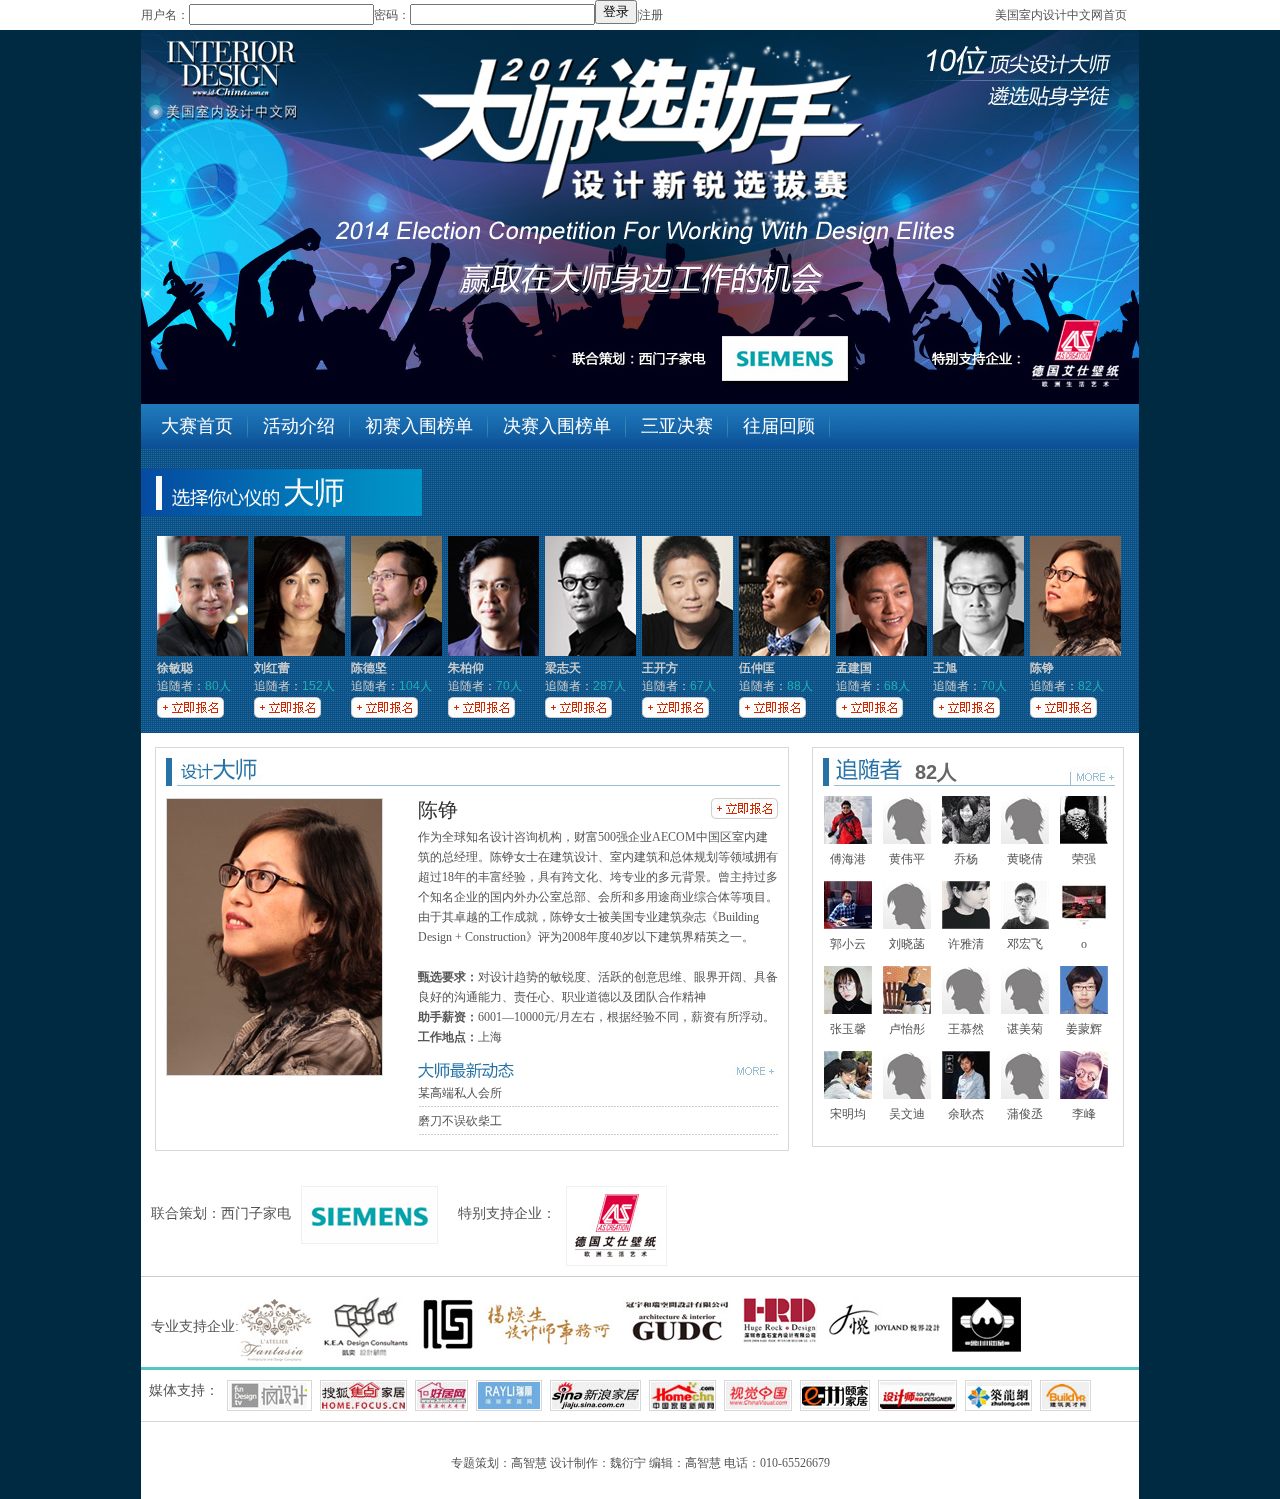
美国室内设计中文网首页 (1061, 15)
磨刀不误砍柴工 (460, 1121)
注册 (651, 15)
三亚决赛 (677, 426)
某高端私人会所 (460, 1093)
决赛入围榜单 (557, 426)
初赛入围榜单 (419, 426)
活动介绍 (299, 426)
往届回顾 (779, 426)
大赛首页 (197, 426)
